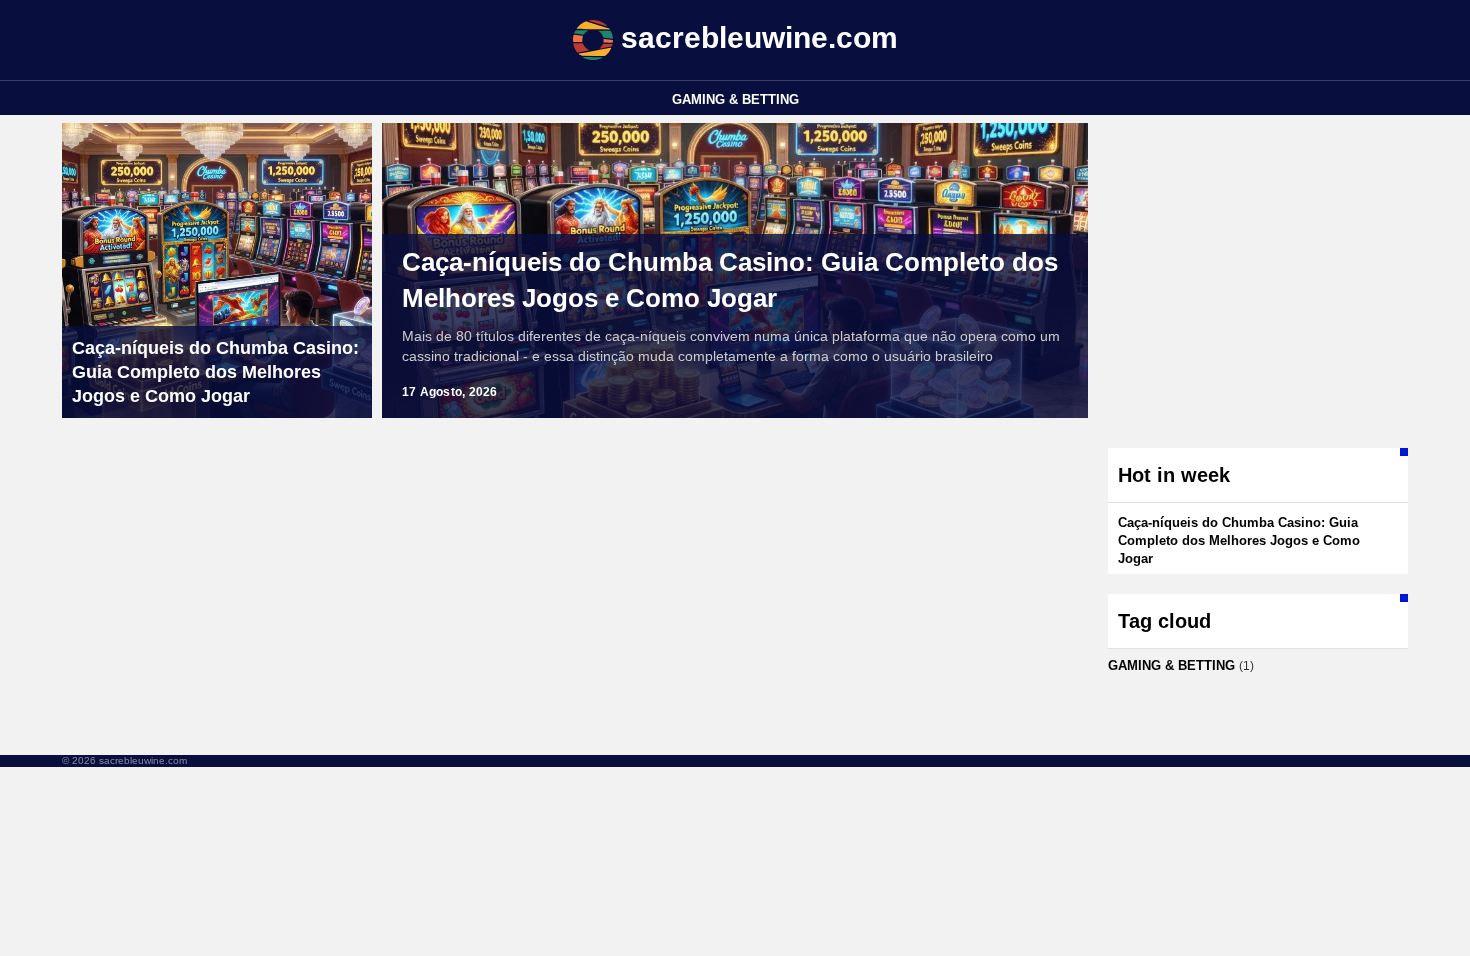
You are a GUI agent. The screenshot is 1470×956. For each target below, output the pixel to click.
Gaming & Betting (735, 99)
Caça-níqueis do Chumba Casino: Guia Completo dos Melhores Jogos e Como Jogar (730, 280)
